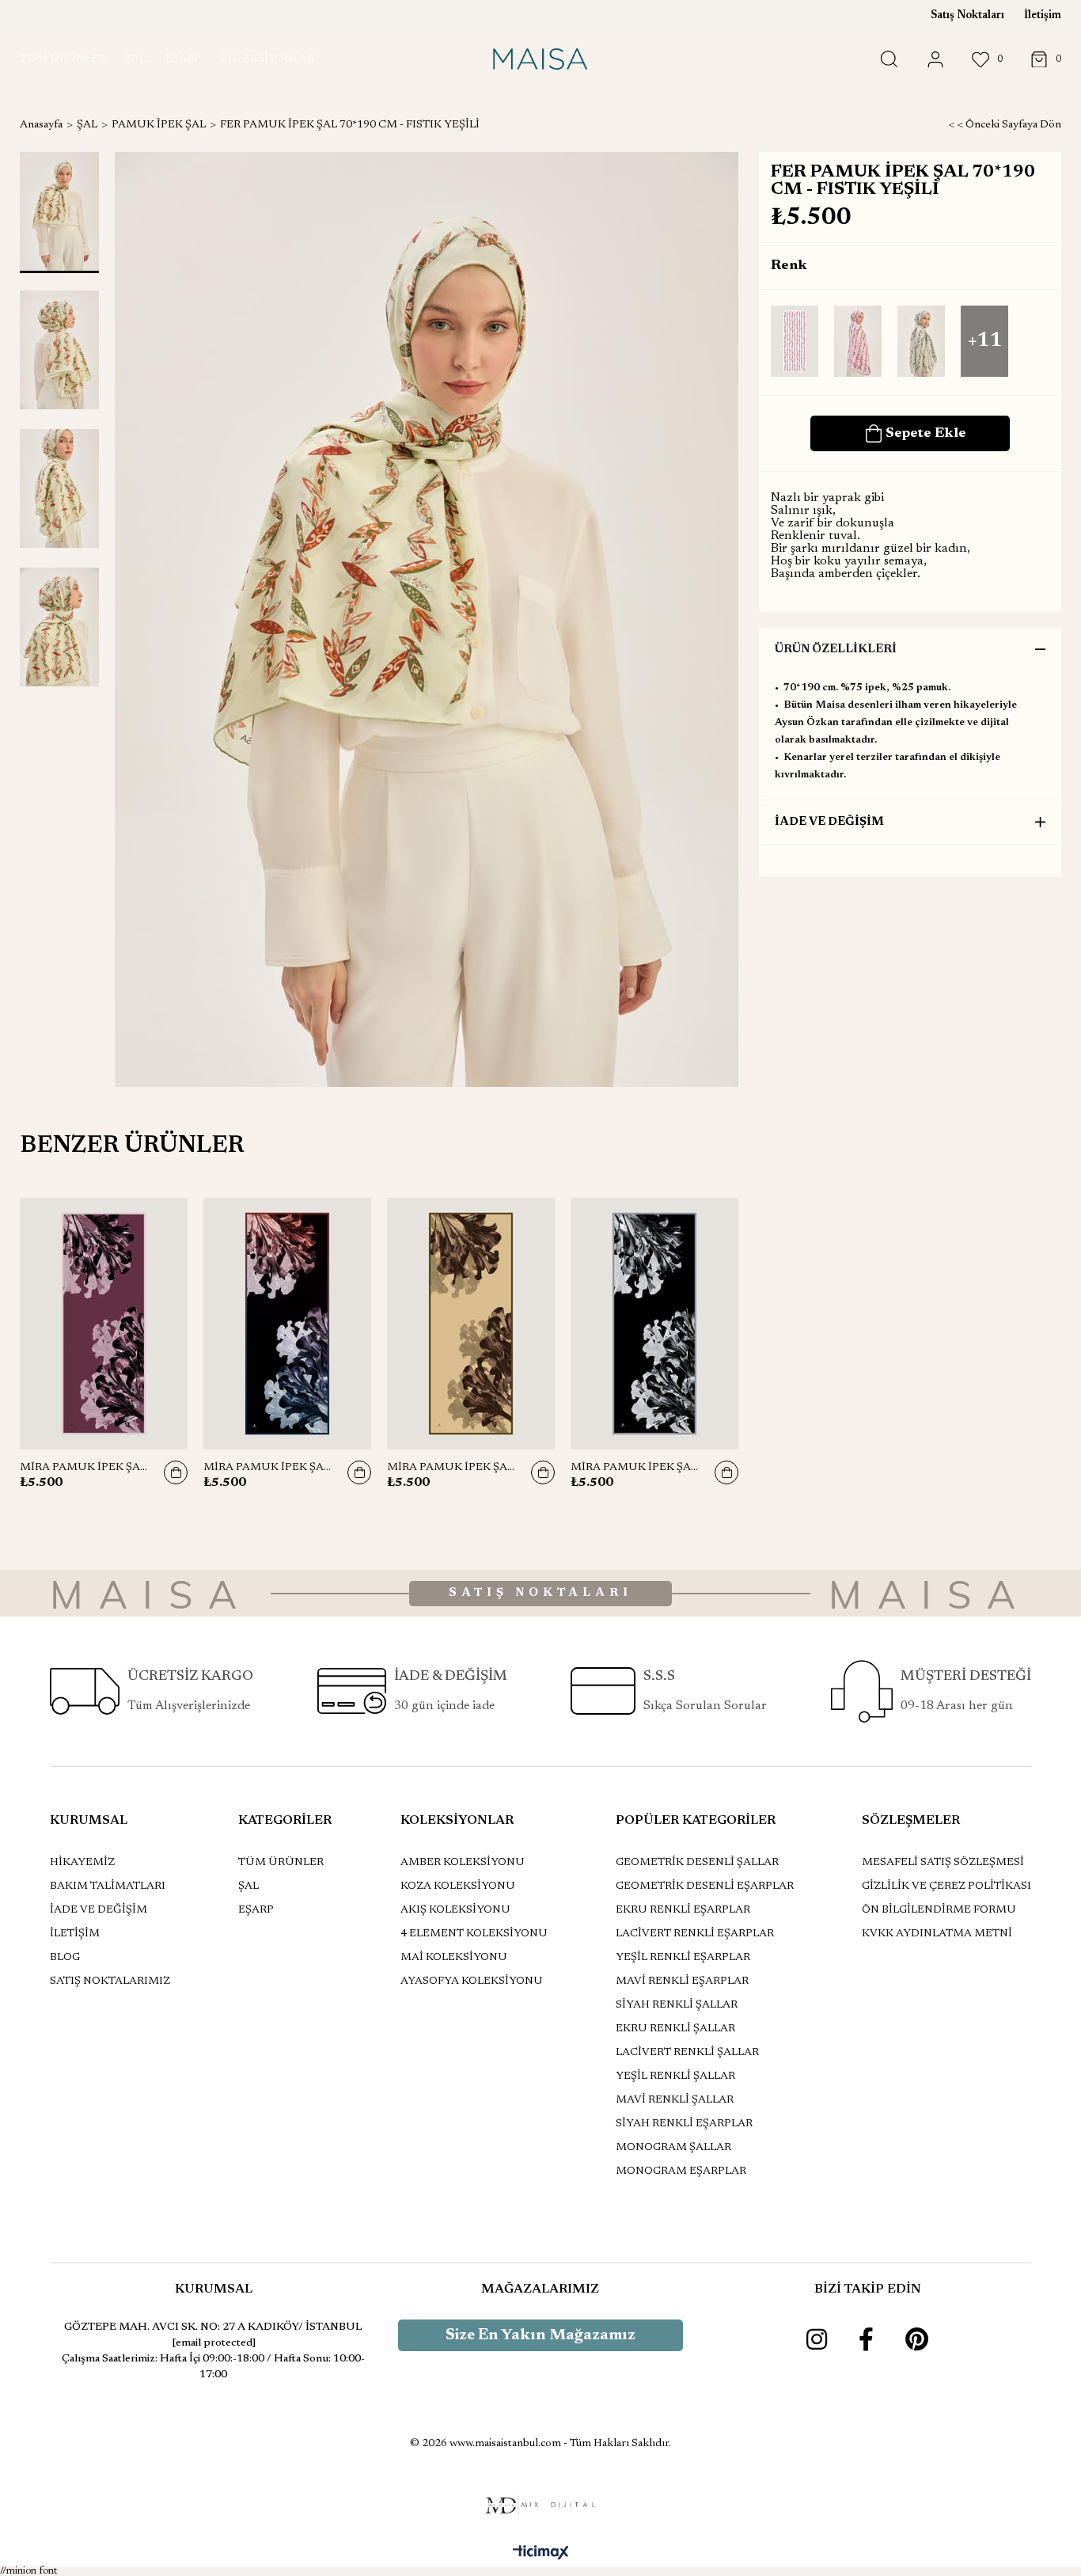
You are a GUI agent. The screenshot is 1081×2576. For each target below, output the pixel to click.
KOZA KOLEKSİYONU (458, 1886)
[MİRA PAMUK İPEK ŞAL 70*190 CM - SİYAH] (654, 1324)
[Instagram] (817, 2339)
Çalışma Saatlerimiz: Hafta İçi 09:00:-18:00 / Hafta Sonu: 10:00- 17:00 (213, 2367)
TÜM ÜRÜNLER (281, 1863)
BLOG (65, 1958)
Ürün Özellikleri (836, 650)
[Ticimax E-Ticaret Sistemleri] (541, 2554)
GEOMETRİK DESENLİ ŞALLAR (697, 1863)
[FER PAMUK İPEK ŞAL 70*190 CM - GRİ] (921, 342)
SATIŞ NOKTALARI (540, 1593)
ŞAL (248, 1886)
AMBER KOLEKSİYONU (463, 1863)
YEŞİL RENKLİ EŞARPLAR (683, 1958)
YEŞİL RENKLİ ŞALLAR (675, 2076)
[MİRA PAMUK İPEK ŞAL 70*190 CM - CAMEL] (471, 1324)
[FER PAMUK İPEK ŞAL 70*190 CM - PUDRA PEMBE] (795, 342)
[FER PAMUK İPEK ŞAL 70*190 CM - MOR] (858, 342)
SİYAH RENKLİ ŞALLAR (677, 2005)
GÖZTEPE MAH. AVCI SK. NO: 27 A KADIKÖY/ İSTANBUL (213, 2327)
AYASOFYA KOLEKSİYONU (472, 1981)
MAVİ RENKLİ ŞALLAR (675, 2100)
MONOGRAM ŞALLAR (673, 2148)
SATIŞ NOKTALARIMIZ (110, 1981)
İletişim (1043, 16)
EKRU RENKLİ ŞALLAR (675, 2029)
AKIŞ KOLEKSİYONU (455, 1910)
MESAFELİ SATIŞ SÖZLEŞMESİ (943, 1863)
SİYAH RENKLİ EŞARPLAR (684, 2124)
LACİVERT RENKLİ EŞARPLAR (695, 1934)
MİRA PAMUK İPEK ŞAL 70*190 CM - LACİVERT (267, 1468)
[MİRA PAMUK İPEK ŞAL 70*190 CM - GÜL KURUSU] (104, 1324)
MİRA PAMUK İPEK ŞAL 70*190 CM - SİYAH (635, 1468)
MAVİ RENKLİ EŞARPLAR (682, 1981)
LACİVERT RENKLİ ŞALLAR (687, 2053)
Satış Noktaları (967, 16)
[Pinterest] (917, 2339)
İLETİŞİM (75, 1934)
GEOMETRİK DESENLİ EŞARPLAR (705, 1886)
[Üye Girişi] (935, 60)
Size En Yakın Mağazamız (540, 2335)
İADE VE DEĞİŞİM (829, 822)
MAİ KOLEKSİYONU (454, 1958)
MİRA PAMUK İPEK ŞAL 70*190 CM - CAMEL (451, 1468)
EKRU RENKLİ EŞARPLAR (683, 1910)
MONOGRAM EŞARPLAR (681, 2171)
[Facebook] (866, 2339)
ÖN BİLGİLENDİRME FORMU (939, 1910)
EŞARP (256, 1910)
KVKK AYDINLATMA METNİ (937, 1934)
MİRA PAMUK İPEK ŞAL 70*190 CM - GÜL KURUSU (84, 1468)
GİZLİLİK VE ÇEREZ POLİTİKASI (946, 1886)
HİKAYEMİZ (82, 1863)
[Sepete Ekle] (176, 1472)
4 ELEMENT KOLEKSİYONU (474, 1934)
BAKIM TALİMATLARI (108, 1886)
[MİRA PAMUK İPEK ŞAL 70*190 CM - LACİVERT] (287, 1324)
